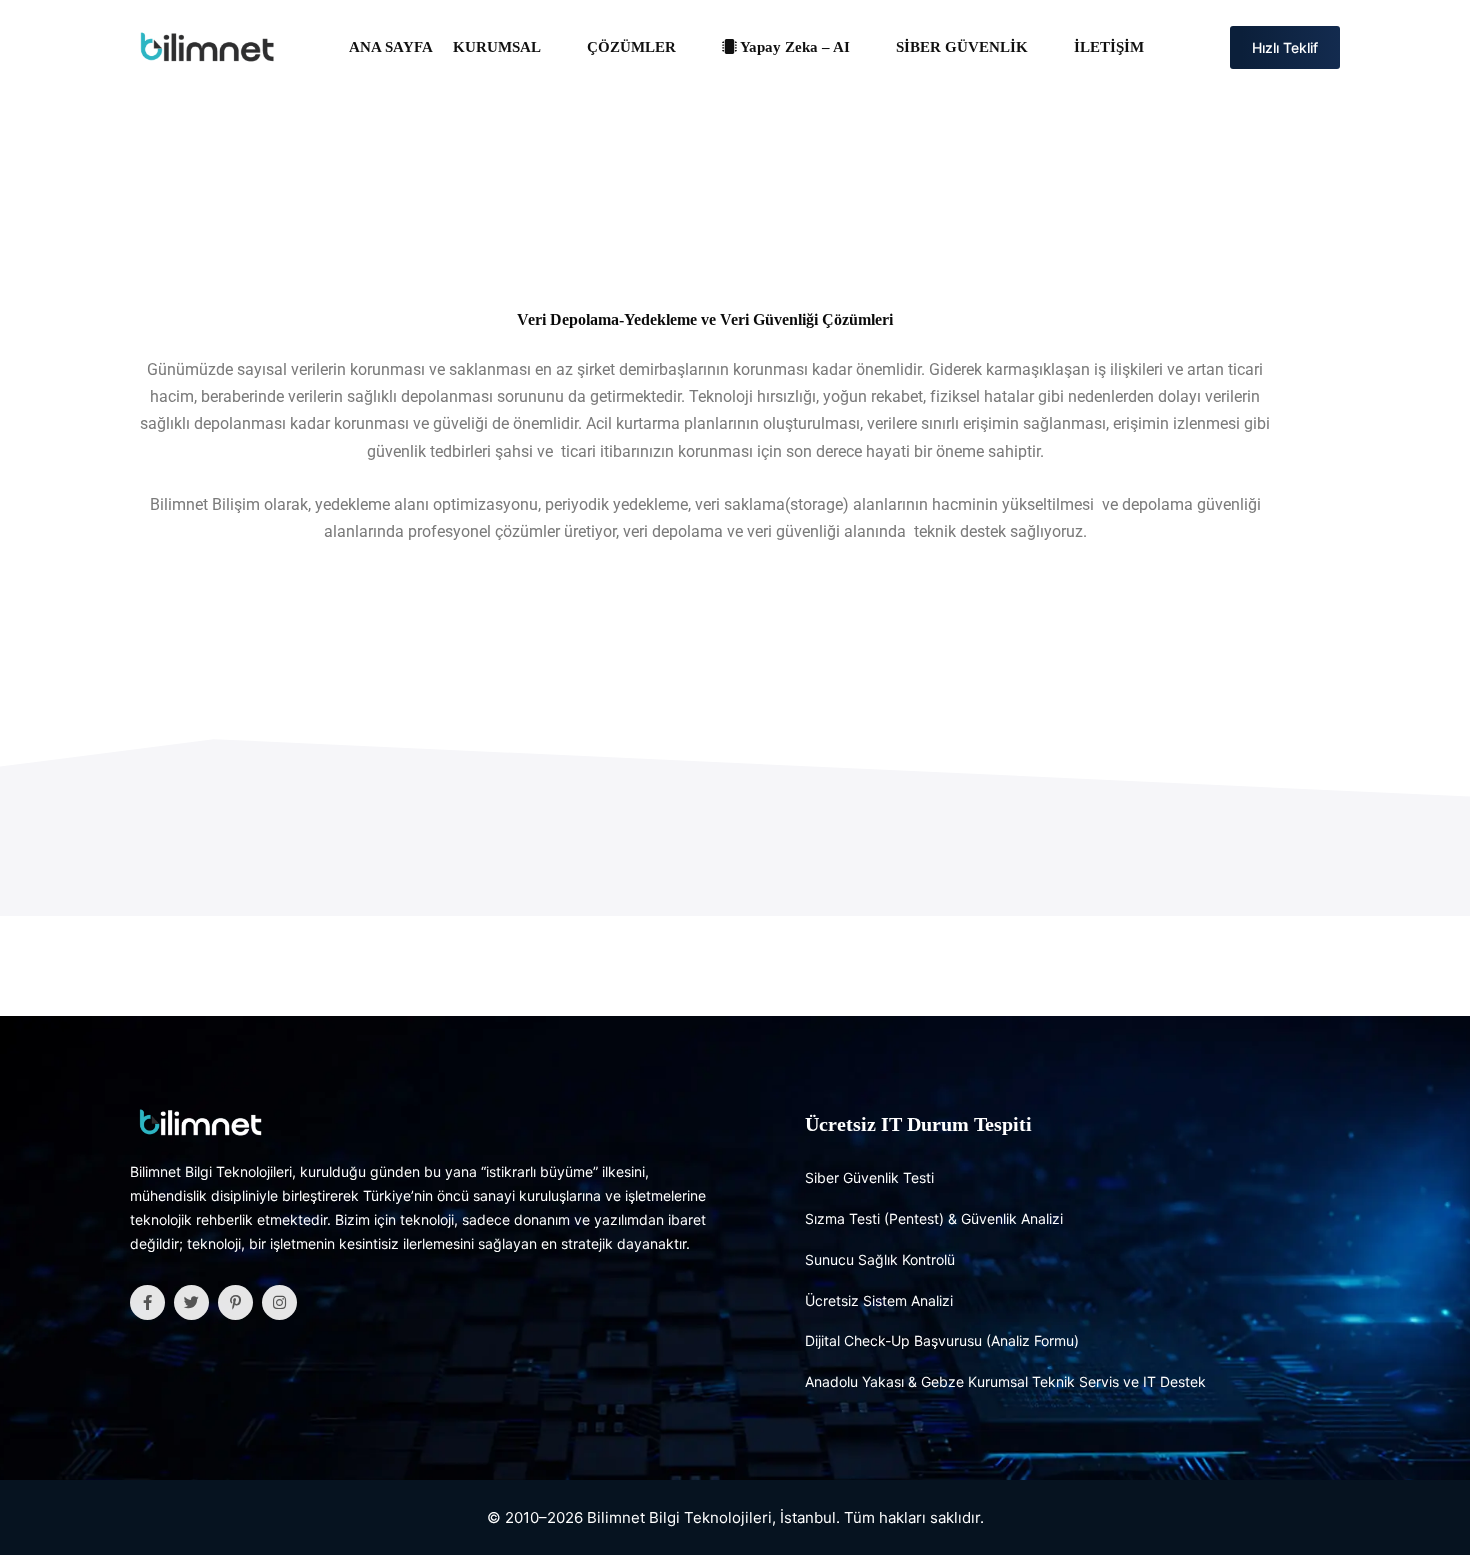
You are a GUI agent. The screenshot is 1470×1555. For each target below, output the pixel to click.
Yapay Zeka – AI (793, 47)
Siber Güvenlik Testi (869, 1177)
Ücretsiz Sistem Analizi (879, 1300)
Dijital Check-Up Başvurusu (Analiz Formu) (942, 1340)
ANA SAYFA (391, 47)
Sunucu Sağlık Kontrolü (880, 1259)
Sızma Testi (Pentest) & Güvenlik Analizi (934, 1218)
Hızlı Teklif (1285, 47)
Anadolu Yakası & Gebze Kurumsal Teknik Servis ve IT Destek (1005, 1381)
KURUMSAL (497, 47)
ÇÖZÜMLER (631, 47)
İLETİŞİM (1109, 47)
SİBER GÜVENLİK (962, 47)
